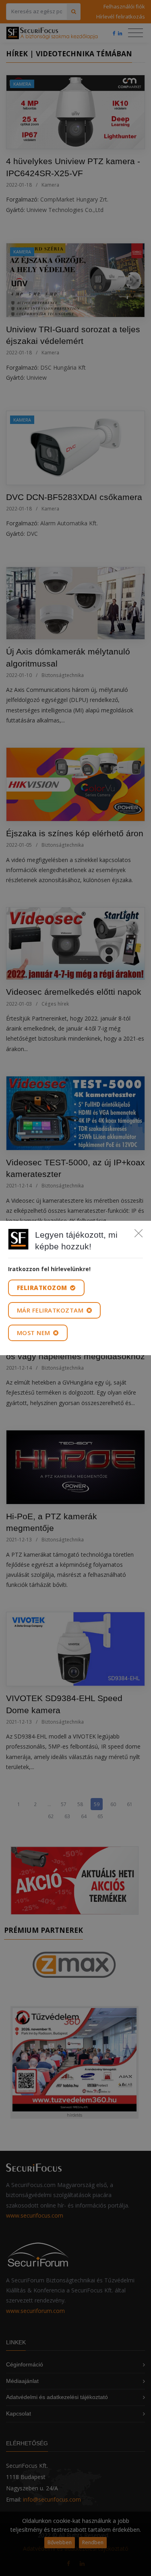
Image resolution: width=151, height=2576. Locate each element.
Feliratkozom (43, 1288)
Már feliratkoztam (51, 1310)
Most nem (35, 1333)
